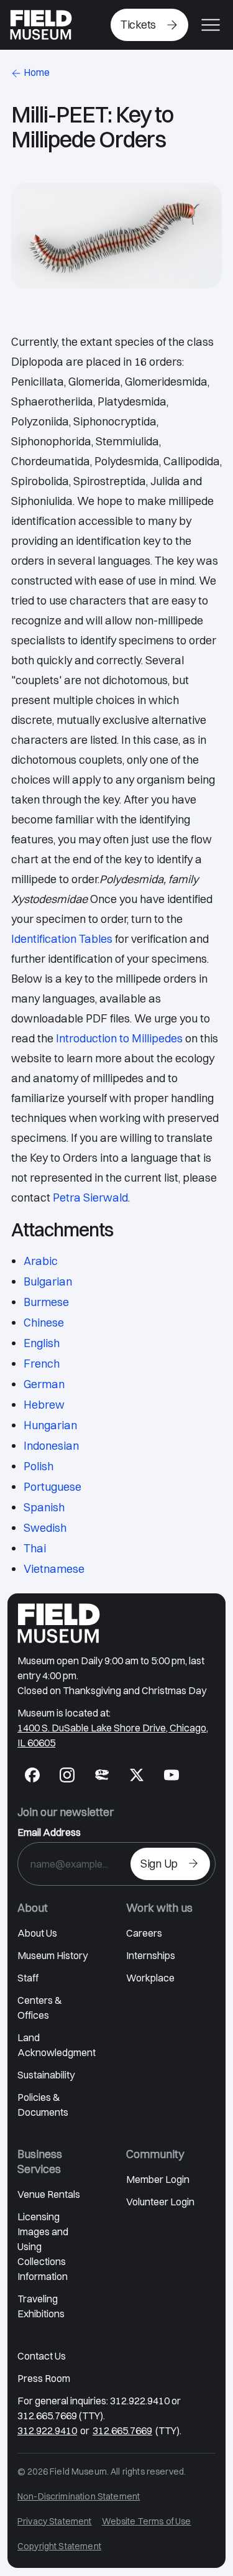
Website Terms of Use (147, 2521)
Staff (28, 1978)
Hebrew (44, 1405)
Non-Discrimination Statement (79, 2496)
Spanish (44, 1507)
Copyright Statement (59, 2546)
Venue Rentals (49, 2194)
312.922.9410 (47, 2430)
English (42, 1343)
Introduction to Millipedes (119, 1038)
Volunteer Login (160, 2202)
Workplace (150, 1978)
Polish (39, 1466)
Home (37, 72)
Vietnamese (54, 1569)
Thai (35, 1548)
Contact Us (42, 2356)
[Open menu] (211, 25)
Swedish (45, 1528)
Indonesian (51, 1446)
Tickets (138, 25)
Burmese (46, 1302)
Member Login (158, 2179)
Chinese (44, 1323)
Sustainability (46, 2075)
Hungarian (50, 1425)
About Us (37, 1933)
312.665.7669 (122, 2430)
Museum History (53, 1955)
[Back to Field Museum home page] (41, 25)
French (42, 1364)
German (44, 1384)
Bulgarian (48, 1281)
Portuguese (53, 1487)
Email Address (49, 1832)
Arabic (41, 1261)
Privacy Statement (55, 2521)
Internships (151, 1955)
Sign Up (159, 1864)
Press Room (44, 2378)
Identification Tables (62, 939)
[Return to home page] (59, 1623)
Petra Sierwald (90, 1198)
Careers (144, 1933)
